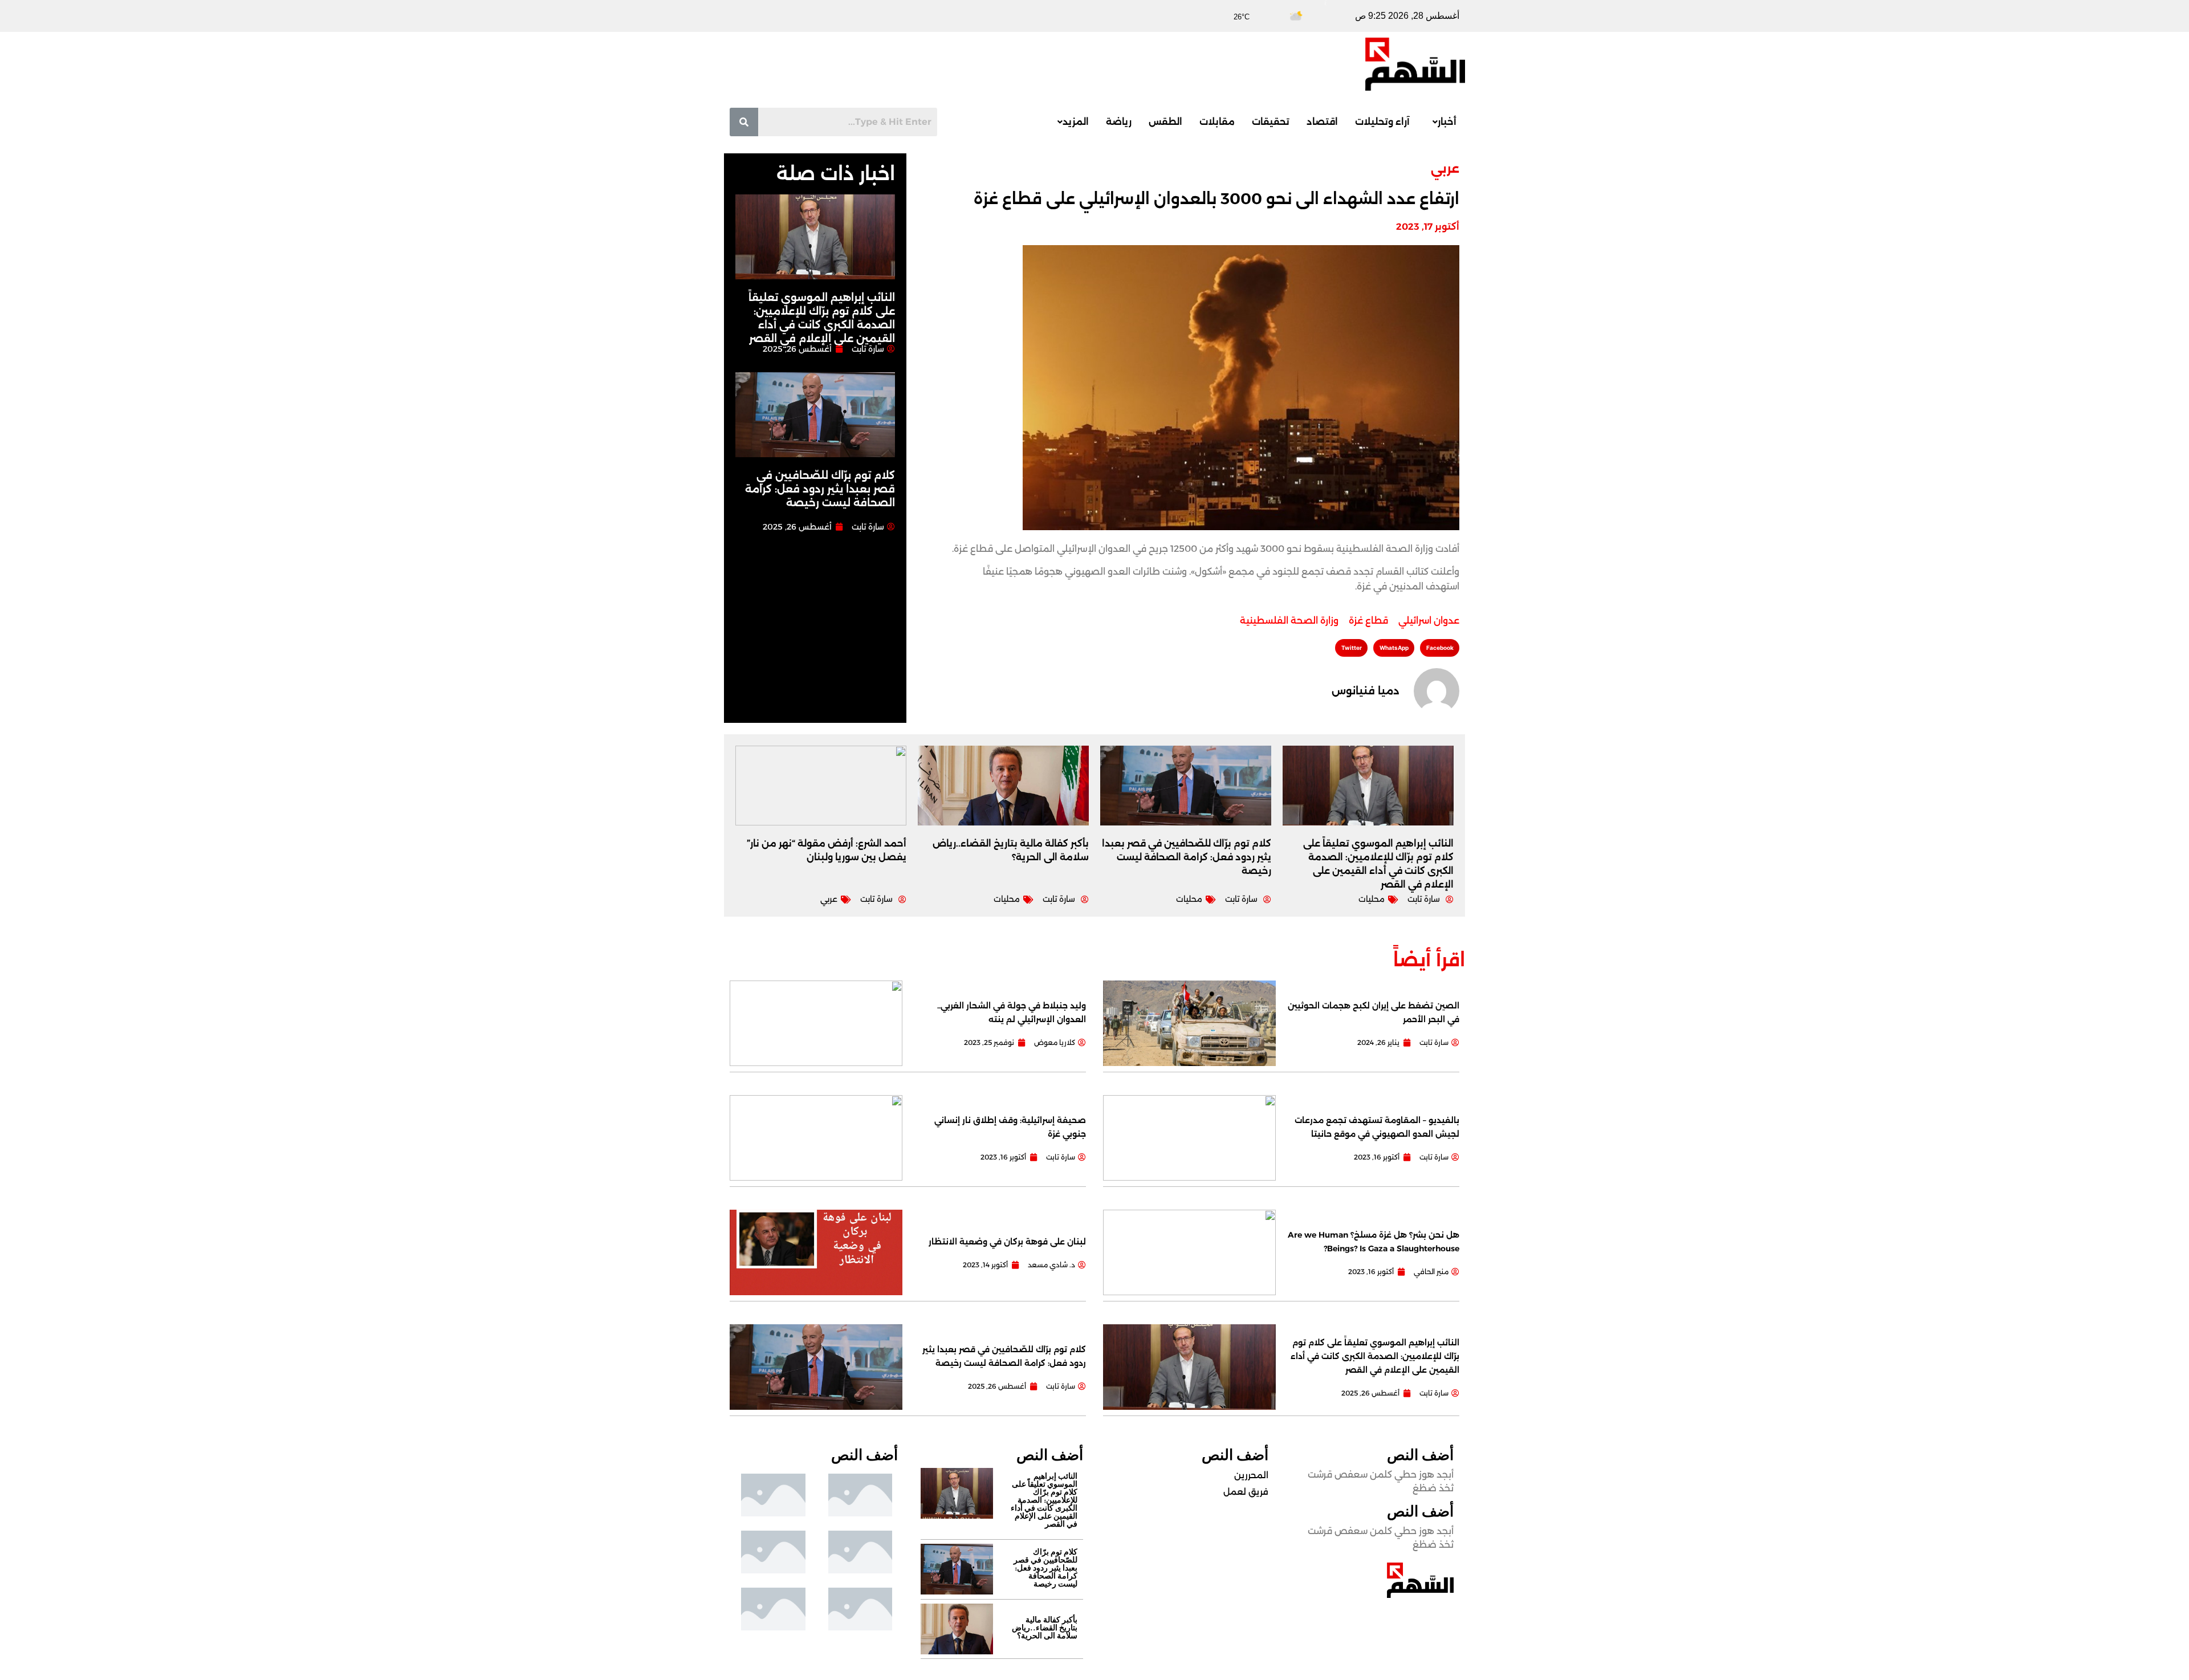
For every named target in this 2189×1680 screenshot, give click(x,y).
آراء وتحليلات (1382, 122)
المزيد (1076, 122)
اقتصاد (1322, 122)
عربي (1445, 168)
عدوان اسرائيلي (1429, 621)
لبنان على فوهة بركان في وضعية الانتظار (1007, 1242)
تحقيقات (1271, 122)
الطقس (1165, 122)
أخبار (1447, 122)
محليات (1372, 899)
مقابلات (1217, 122)
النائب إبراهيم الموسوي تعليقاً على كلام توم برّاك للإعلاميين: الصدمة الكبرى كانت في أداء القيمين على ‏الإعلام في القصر (1375, 1356)
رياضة (1119, 122)
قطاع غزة (1368, 621)
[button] (1442, 122)
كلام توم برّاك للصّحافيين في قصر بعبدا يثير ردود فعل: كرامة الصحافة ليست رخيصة (820, 489)
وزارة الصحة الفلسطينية (1289, 621)
